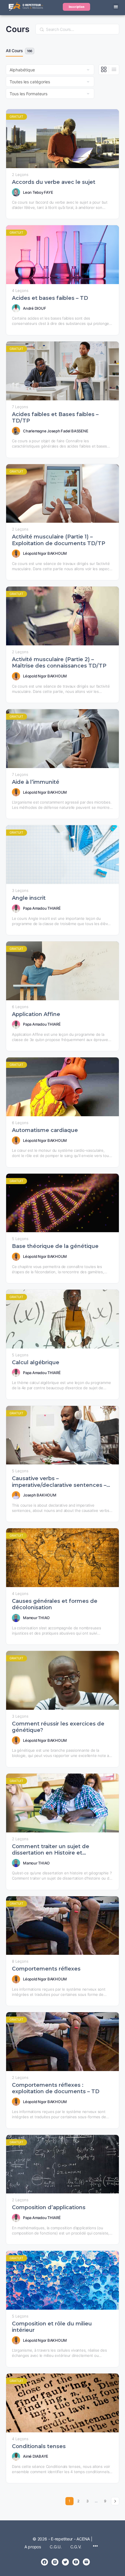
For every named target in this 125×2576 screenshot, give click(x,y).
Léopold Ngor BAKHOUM (45, 553)
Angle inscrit (29, 898)
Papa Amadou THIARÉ (42, 908)
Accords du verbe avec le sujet (54, 182)
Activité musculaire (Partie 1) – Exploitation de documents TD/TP (59, 540)
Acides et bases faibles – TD (50, 298)
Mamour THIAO (36, 1618)
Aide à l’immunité (36, 782)
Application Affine (36, 1014)
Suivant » (115, 2501)
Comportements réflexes (46, 1969)
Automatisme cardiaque (45, 1130)
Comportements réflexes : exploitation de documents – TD (56, 2088)
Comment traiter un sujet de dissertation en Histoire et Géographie (51, 1850)
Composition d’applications (49, 2207)
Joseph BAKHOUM (40, 1495)
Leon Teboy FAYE (38, 192)
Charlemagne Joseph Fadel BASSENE (56, 431)
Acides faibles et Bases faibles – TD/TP (55, 418)
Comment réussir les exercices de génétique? (58, 1727)
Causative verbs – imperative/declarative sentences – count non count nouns (59, 1482)
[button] (116, 7)
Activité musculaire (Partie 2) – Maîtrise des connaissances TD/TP (59, 663)
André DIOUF (34, 308)
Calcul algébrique (36, 1362)
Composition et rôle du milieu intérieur (52, 2327)
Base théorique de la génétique (55, 1246)
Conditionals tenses (39, 2446)
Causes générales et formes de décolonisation (55, 1604)
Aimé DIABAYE (36, 2456)
